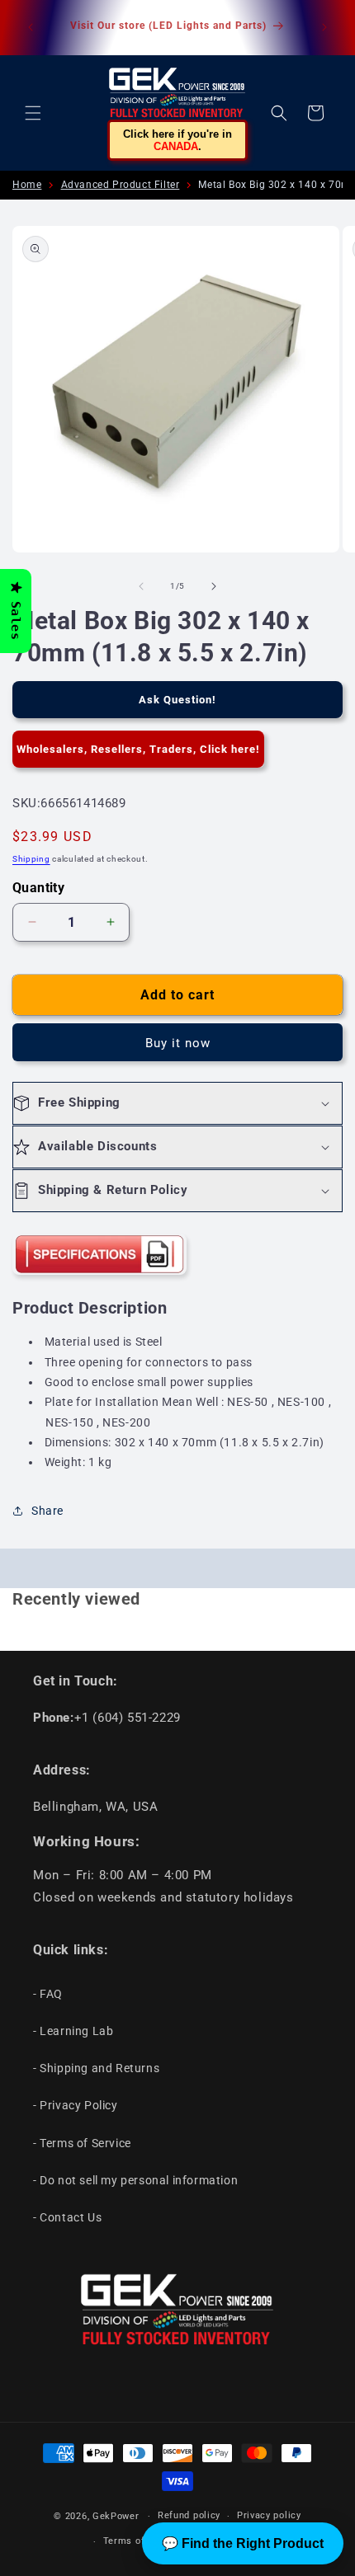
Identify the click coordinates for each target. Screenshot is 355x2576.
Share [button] (47, 1511)
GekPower (116, 2516)
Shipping (31, 859)
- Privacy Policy (76, 2105)
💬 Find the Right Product (243, 2543)
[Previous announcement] (31, 27)
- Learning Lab (73, 2031)
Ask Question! (177, 700)
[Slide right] (214, 586)
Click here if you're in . (177, 140)
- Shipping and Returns (96, 2068)
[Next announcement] (324, 27)
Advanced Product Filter (121, 185)
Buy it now (178, 1043)
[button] (33, 113)
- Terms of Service (82, 2143)
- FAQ (48, 1994)
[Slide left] (141, 586)
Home (27, 185)
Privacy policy (269, 2515)
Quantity (38, 888)
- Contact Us (67, 2217)
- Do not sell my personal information (135, 2180)
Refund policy (189, 2515)
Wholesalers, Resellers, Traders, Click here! (138, 749)
